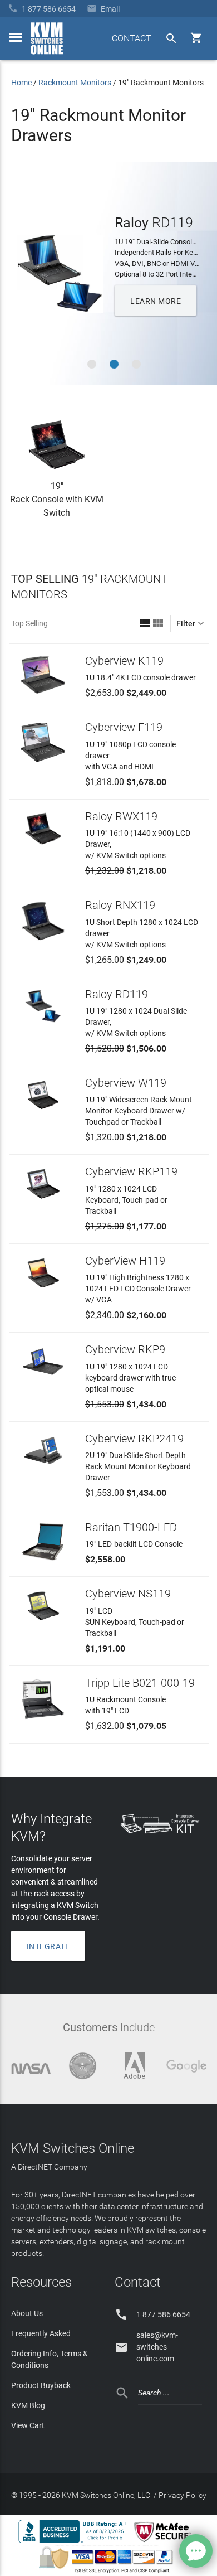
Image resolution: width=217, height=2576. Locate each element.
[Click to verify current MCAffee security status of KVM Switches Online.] (165, 2543)
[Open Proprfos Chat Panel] (196, 2551)
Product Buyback (41, 2385)
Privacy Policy (183, 2495)
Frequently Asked (41, 2333)
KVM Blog (28, 2405)
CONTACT (132, 38)
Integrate (48, 1946)
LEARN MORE (156, 301)
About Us (27, 2313)
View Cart (28, 2425)
